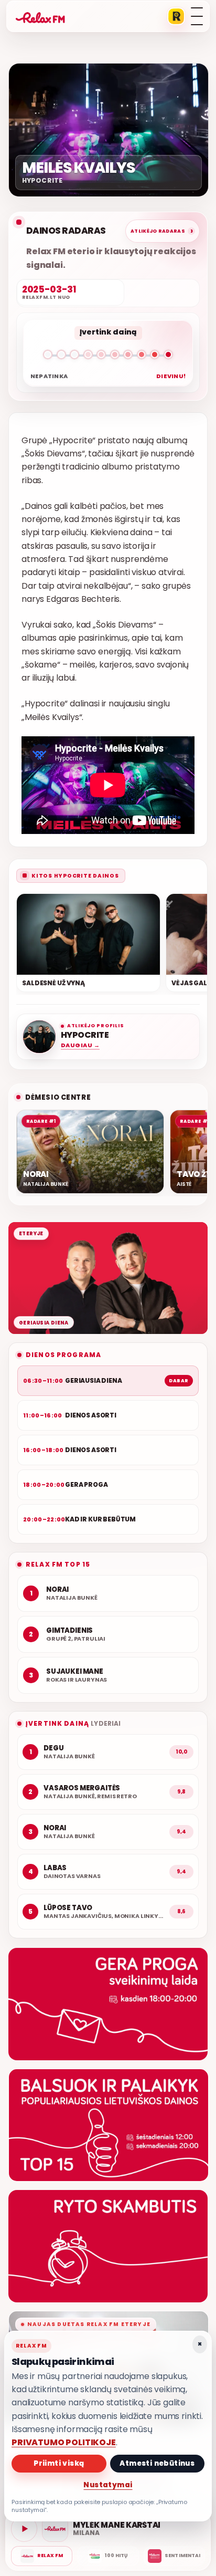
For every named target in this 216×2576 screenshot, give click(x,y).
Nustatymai (108, 2485)
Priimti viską (59, 2463)
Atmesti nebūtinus (157, 2463)
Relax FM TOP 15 (58, 1564)
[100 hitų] (108, 2556)
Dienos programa (63, 1355)
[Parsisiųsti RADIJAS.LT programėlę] (176, 16)
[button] (108, 357)
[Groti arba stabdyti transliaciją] (24, 2529)
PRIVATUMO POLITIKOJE (64, 2442)
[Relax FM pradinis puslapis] (40, 16)
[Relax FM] (42, 2556)
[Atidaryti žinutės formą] (108, 2004)
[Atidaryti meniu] (197, 16)
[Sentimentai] (174, 2556)
